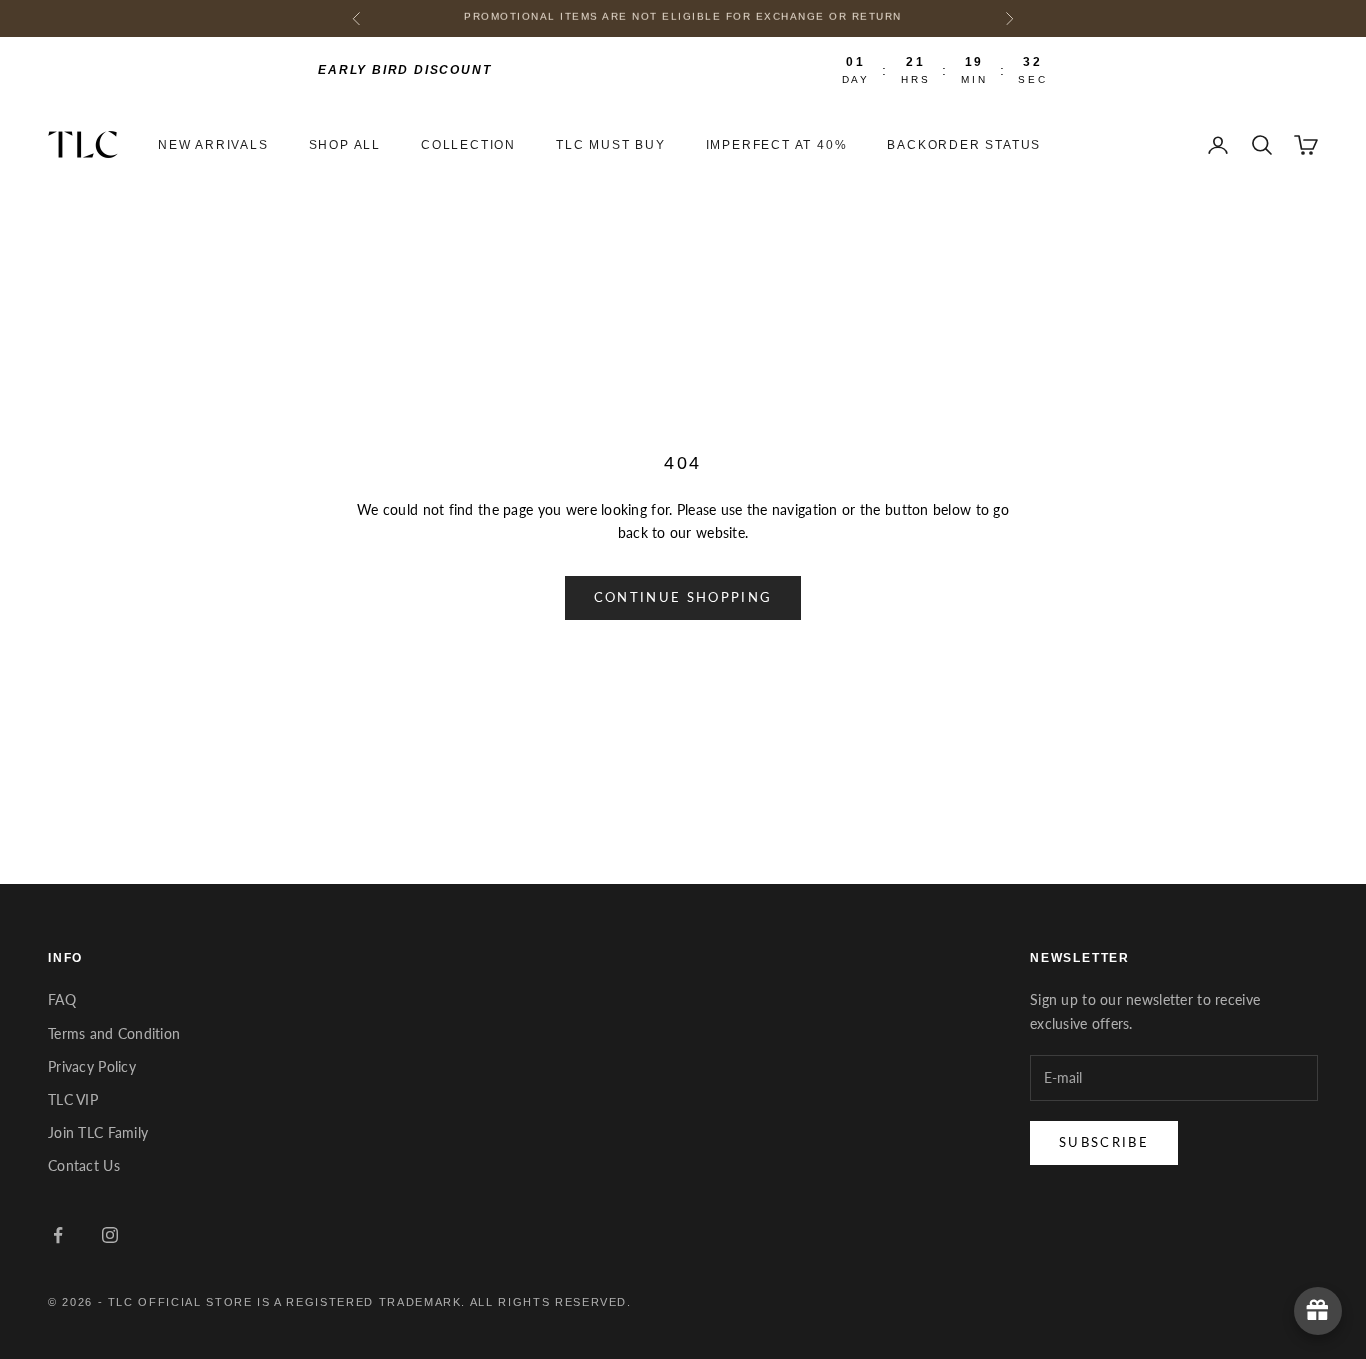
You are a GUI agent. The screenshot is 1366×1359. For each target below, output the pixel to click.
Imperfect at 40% (777, 145)
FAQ (62, 999)
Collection (468, 145)
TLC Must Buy (611, 145)
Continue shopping (683, 597)
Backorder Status (964, 145)
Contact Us (84, 1165)
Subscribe (1104, 1142)
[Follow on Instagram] (110, 1235)
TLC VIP (73, 1099)
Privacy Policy (92, 1066)
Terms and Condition (114, 1033)
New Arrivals (213, 145)
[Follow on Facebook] (58, 1235)
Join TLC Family (98, 1132)
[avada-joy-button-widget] (1318, 1311)
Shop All (345, 145)
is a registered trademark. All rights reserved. (444, 1302)
